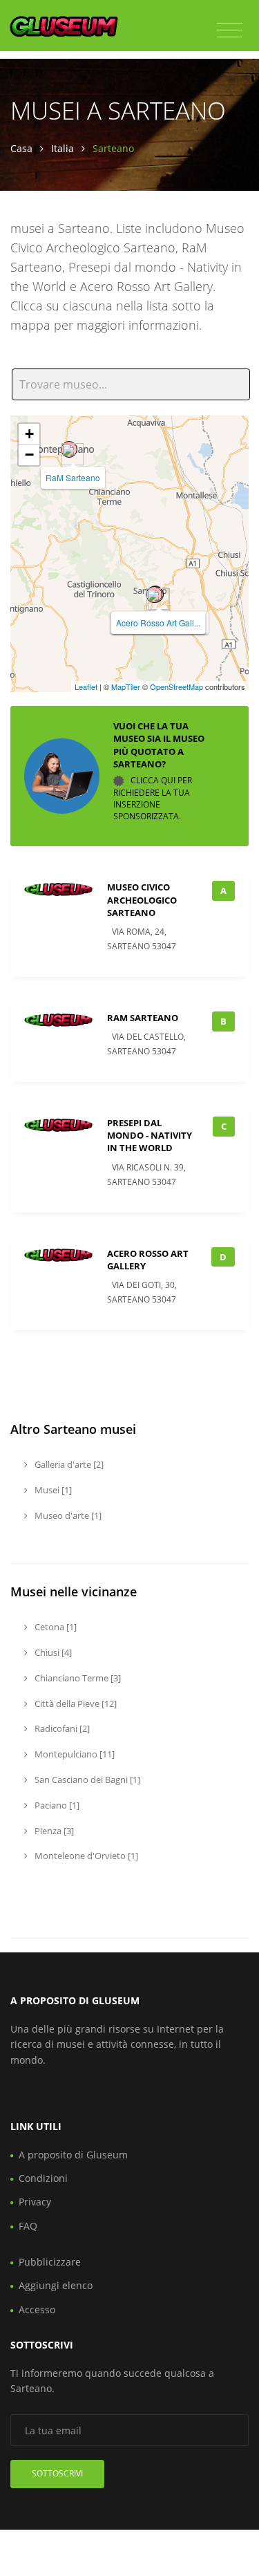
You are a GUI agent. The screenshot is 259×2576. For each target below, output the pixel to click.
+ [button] (29, 434)
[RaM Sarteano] (69, 449)
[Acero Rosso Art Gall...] (154, 595)
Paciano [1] (56, 1805)
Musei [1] (52, 1490)
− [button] (29, 455)
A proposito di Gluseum (73, 2155)
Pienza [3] (53, 1831)
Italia (63, 148)
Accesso (37, 2309)
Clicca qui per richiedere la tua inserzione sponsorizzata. (153, 798)
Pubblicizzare (50, 2262)
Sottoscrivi (57, 2473)
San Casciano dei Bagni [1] (86, 1780)
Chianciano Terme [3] (77, 1678)
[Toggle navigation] (230, 30)
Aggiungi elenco (56, 2285)
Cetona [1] (55, 1627)
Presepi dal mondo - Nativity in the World (150, 1135)
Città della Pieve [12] (75, 1704)
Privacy (35, 2202)
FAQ (28, 2226)
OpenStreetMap (176, 687)
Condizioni (43, 2178)
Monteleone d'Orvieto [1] (85, 1856)
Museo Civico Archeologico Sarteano (142, 899)
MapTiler (126, 687)
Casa (21, 148)
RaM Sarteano (73, 477)
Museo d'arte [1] (67, 1515)
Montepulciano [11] (74, 1754)
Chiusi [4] (52, 1652)
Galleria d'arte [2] (68, 1464)
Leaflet (86, 687)
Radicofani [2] (61, 1728)
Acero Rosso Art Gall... (158, 623)
